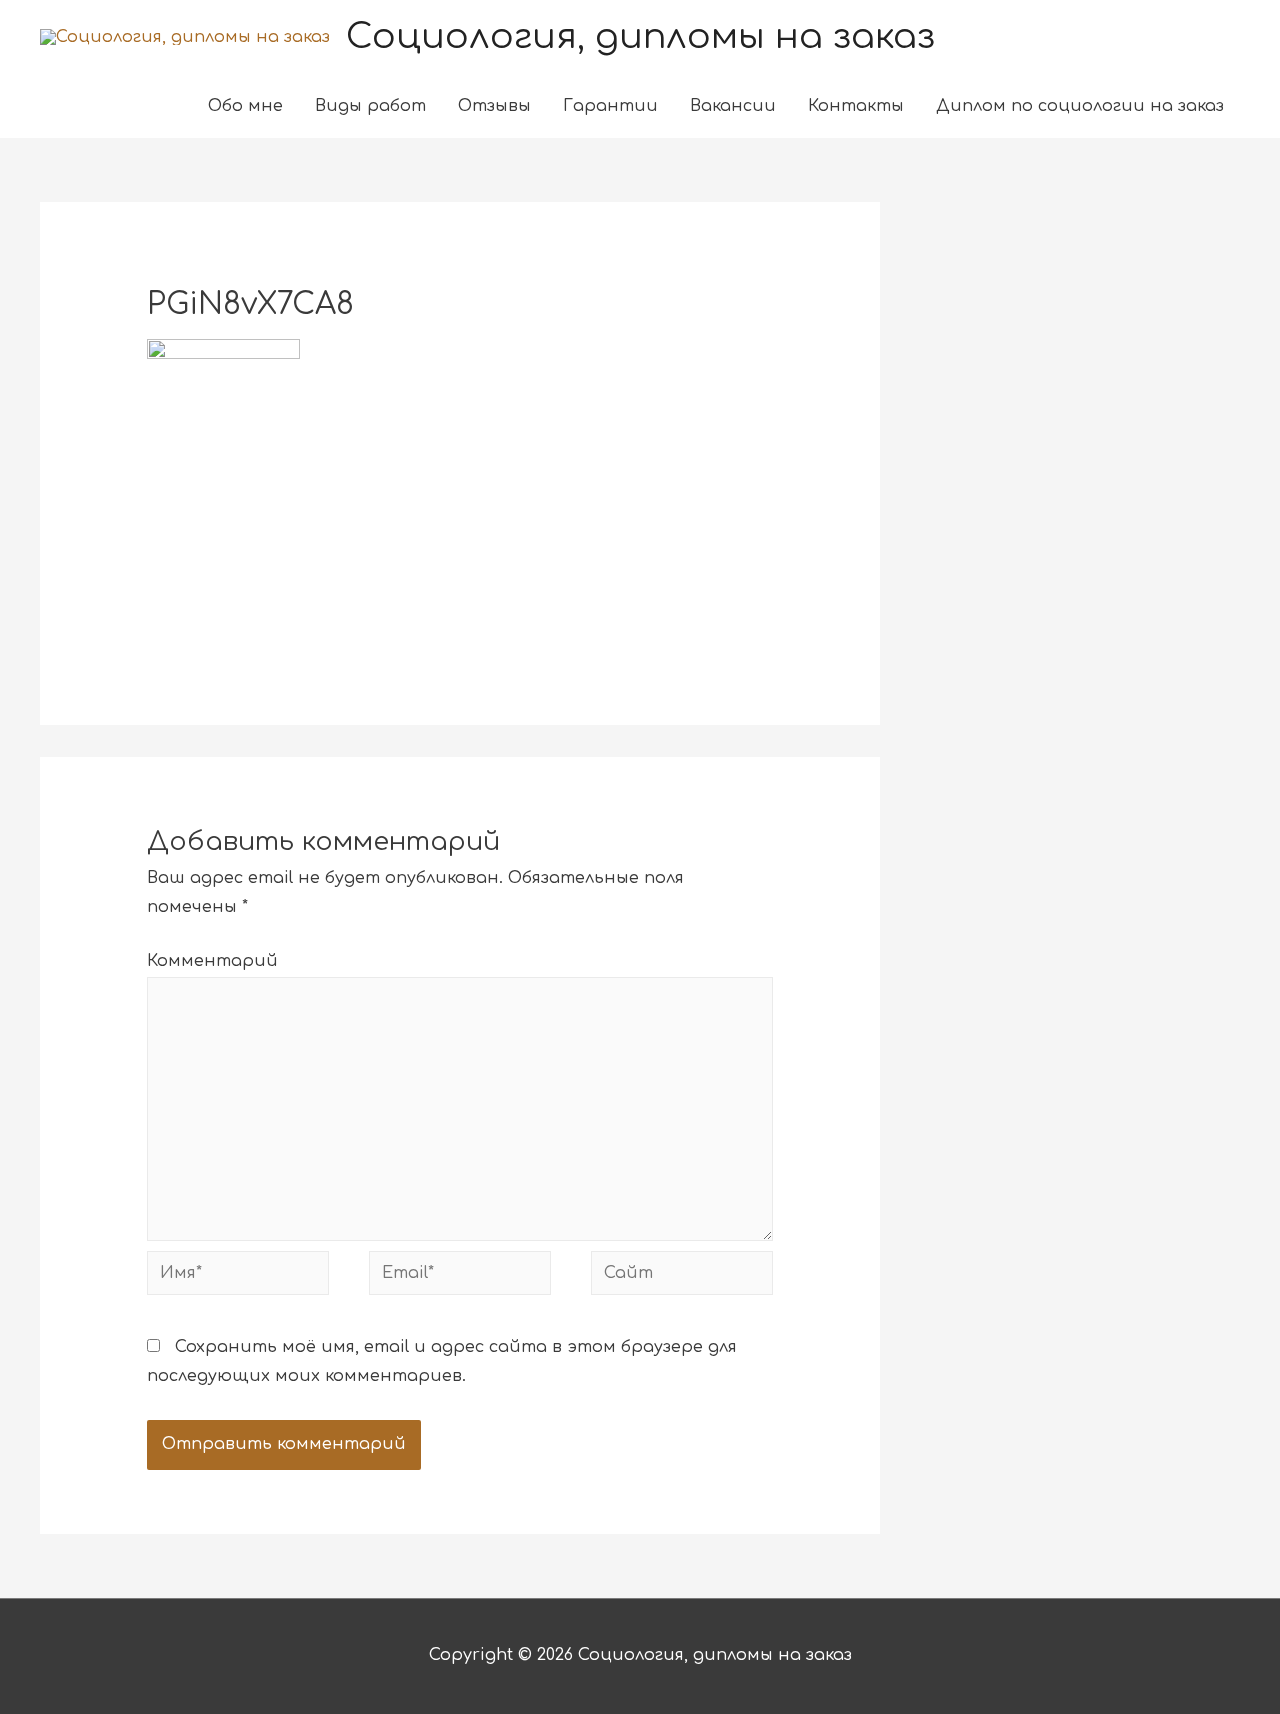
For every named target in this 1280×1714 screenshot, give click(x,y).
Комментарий (212, 961)
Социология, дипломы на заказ (640, 36)
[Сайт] (682, 1277)
